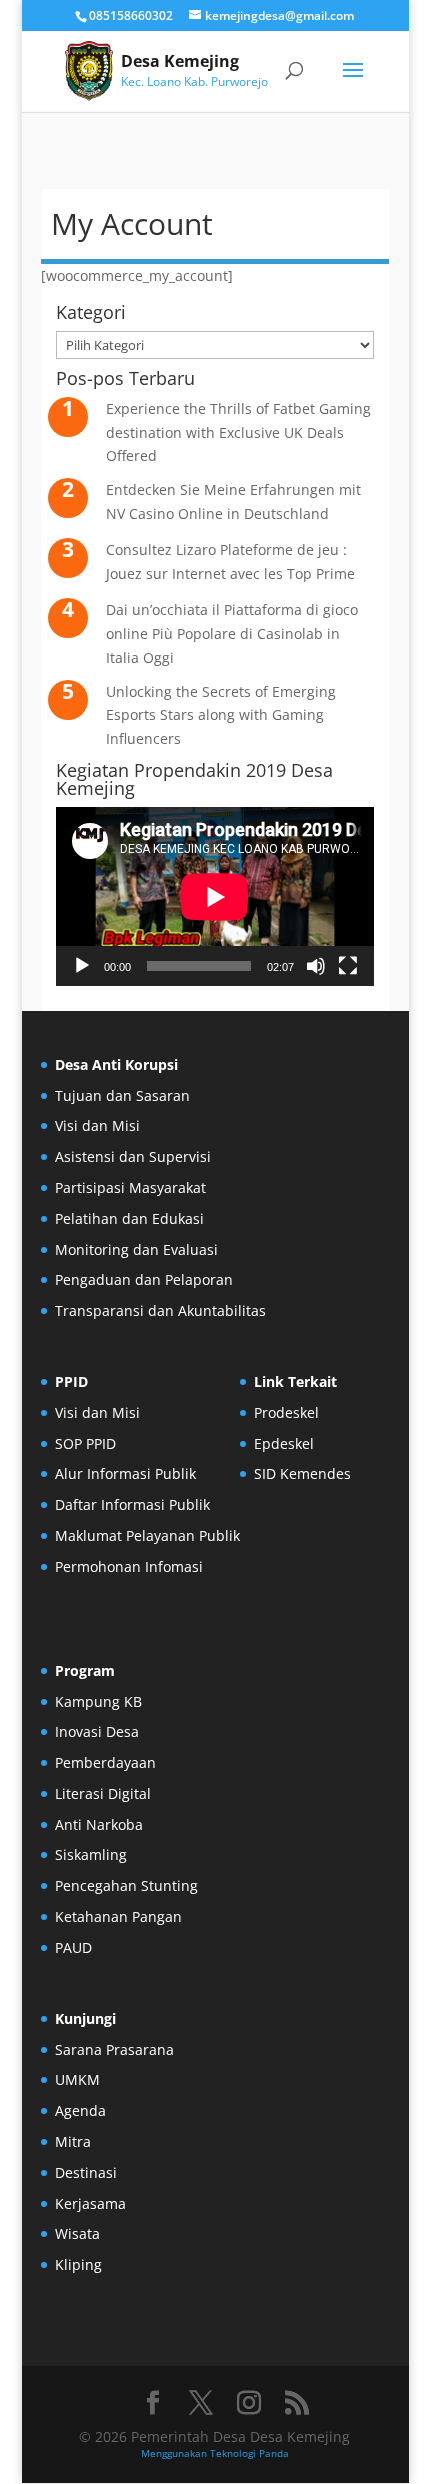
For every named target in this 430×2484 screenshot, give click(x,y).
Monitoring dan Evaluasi (136, 1249)
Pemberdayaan (105, 1762)
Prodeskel (286, 1412)
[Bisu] (316, 966)
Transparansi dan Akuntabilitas (160, 1310)
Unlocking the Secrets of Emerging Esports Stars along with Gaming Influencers (221, 715)
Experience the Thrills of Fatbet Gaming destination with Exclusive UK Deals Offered (238, 432)
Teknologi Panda (249, 2453)
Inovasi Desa (97, 1731)
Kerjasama (90, 2203)
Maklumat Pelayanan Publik (147, 1535)
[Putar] (82, 966)
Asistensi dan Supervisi (133, 1156)
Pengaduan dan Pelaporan (144, 1279)
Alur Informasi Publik (125, 1473)
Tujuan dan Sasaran (122, 1095)
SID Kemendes (302, 1473)
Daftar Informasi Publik (132, 1504)
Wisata (77, 2233)
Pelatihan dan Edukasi (129, 1218)
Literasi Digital (103, 1793)
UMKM (77, 2079)
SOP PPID (85, 1443)
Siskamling (91, 1854)
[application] (215, 896)
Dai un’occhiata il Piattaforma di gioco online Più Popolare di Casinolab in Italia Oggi (232, 633)
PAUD (73, 1947)
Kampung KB (98, 1701)
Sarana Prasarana (114, 2049)
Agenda (80, 2110)
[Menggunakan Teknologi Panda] (89, 69)
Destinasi (86, 2172)
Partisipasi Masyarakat (130, 1187)
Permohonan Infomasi (129, 1566)
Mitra (73, 2141)
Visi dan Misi (97, 1125)
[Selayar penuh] (348, 966)
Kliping (78, 2264)
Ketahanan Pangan (118, 1916)
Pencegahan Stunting (126, 1885)
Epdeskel (284, 1443)
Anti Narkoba (99, 1824)
